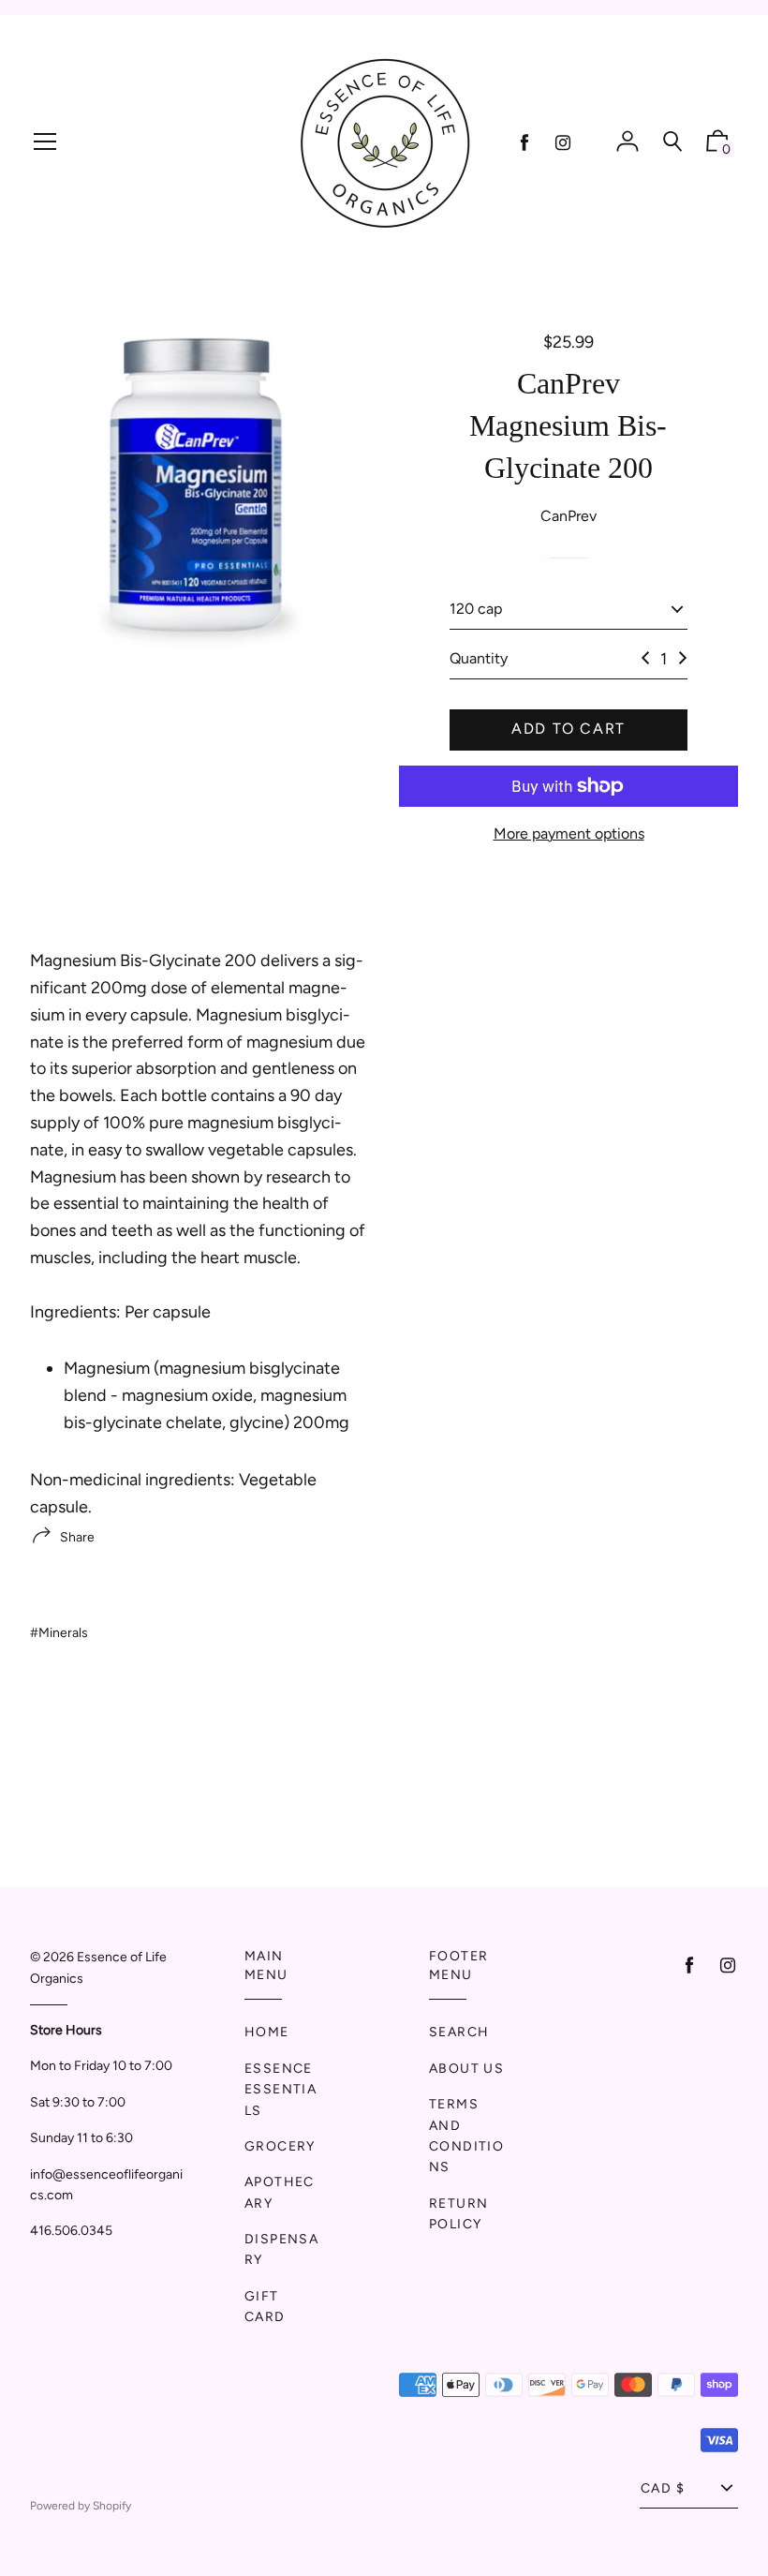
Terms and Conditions (466, 2136)
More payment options (569, 834)
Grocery (280, 2146)
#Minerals (59, 1633)
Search (459, 2032)
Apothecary (280, 2192)
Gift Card (265, 2307)
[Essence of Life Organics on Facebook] (524, 143)
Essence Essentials (281, 2090)
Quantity (479, 658)
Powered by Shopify (81, 2506)
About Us (466, 2069)
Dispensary (281, 2249)
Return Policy (458, 2214)
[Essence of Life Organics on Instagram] (563, 143)
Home (267, 2032)
